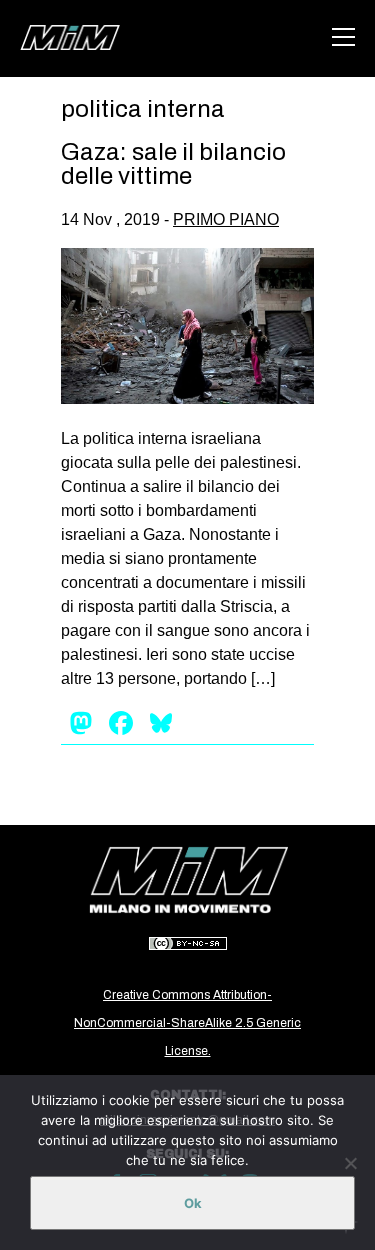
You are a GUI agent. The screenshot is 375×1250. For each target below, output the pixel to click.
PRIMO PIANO (226, 219)
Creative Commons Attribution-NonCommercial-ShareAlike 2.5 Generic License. (187, 1023)
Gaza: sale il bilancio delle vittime (173, 164)
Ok (193, 1203)
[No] (350, 1163)
